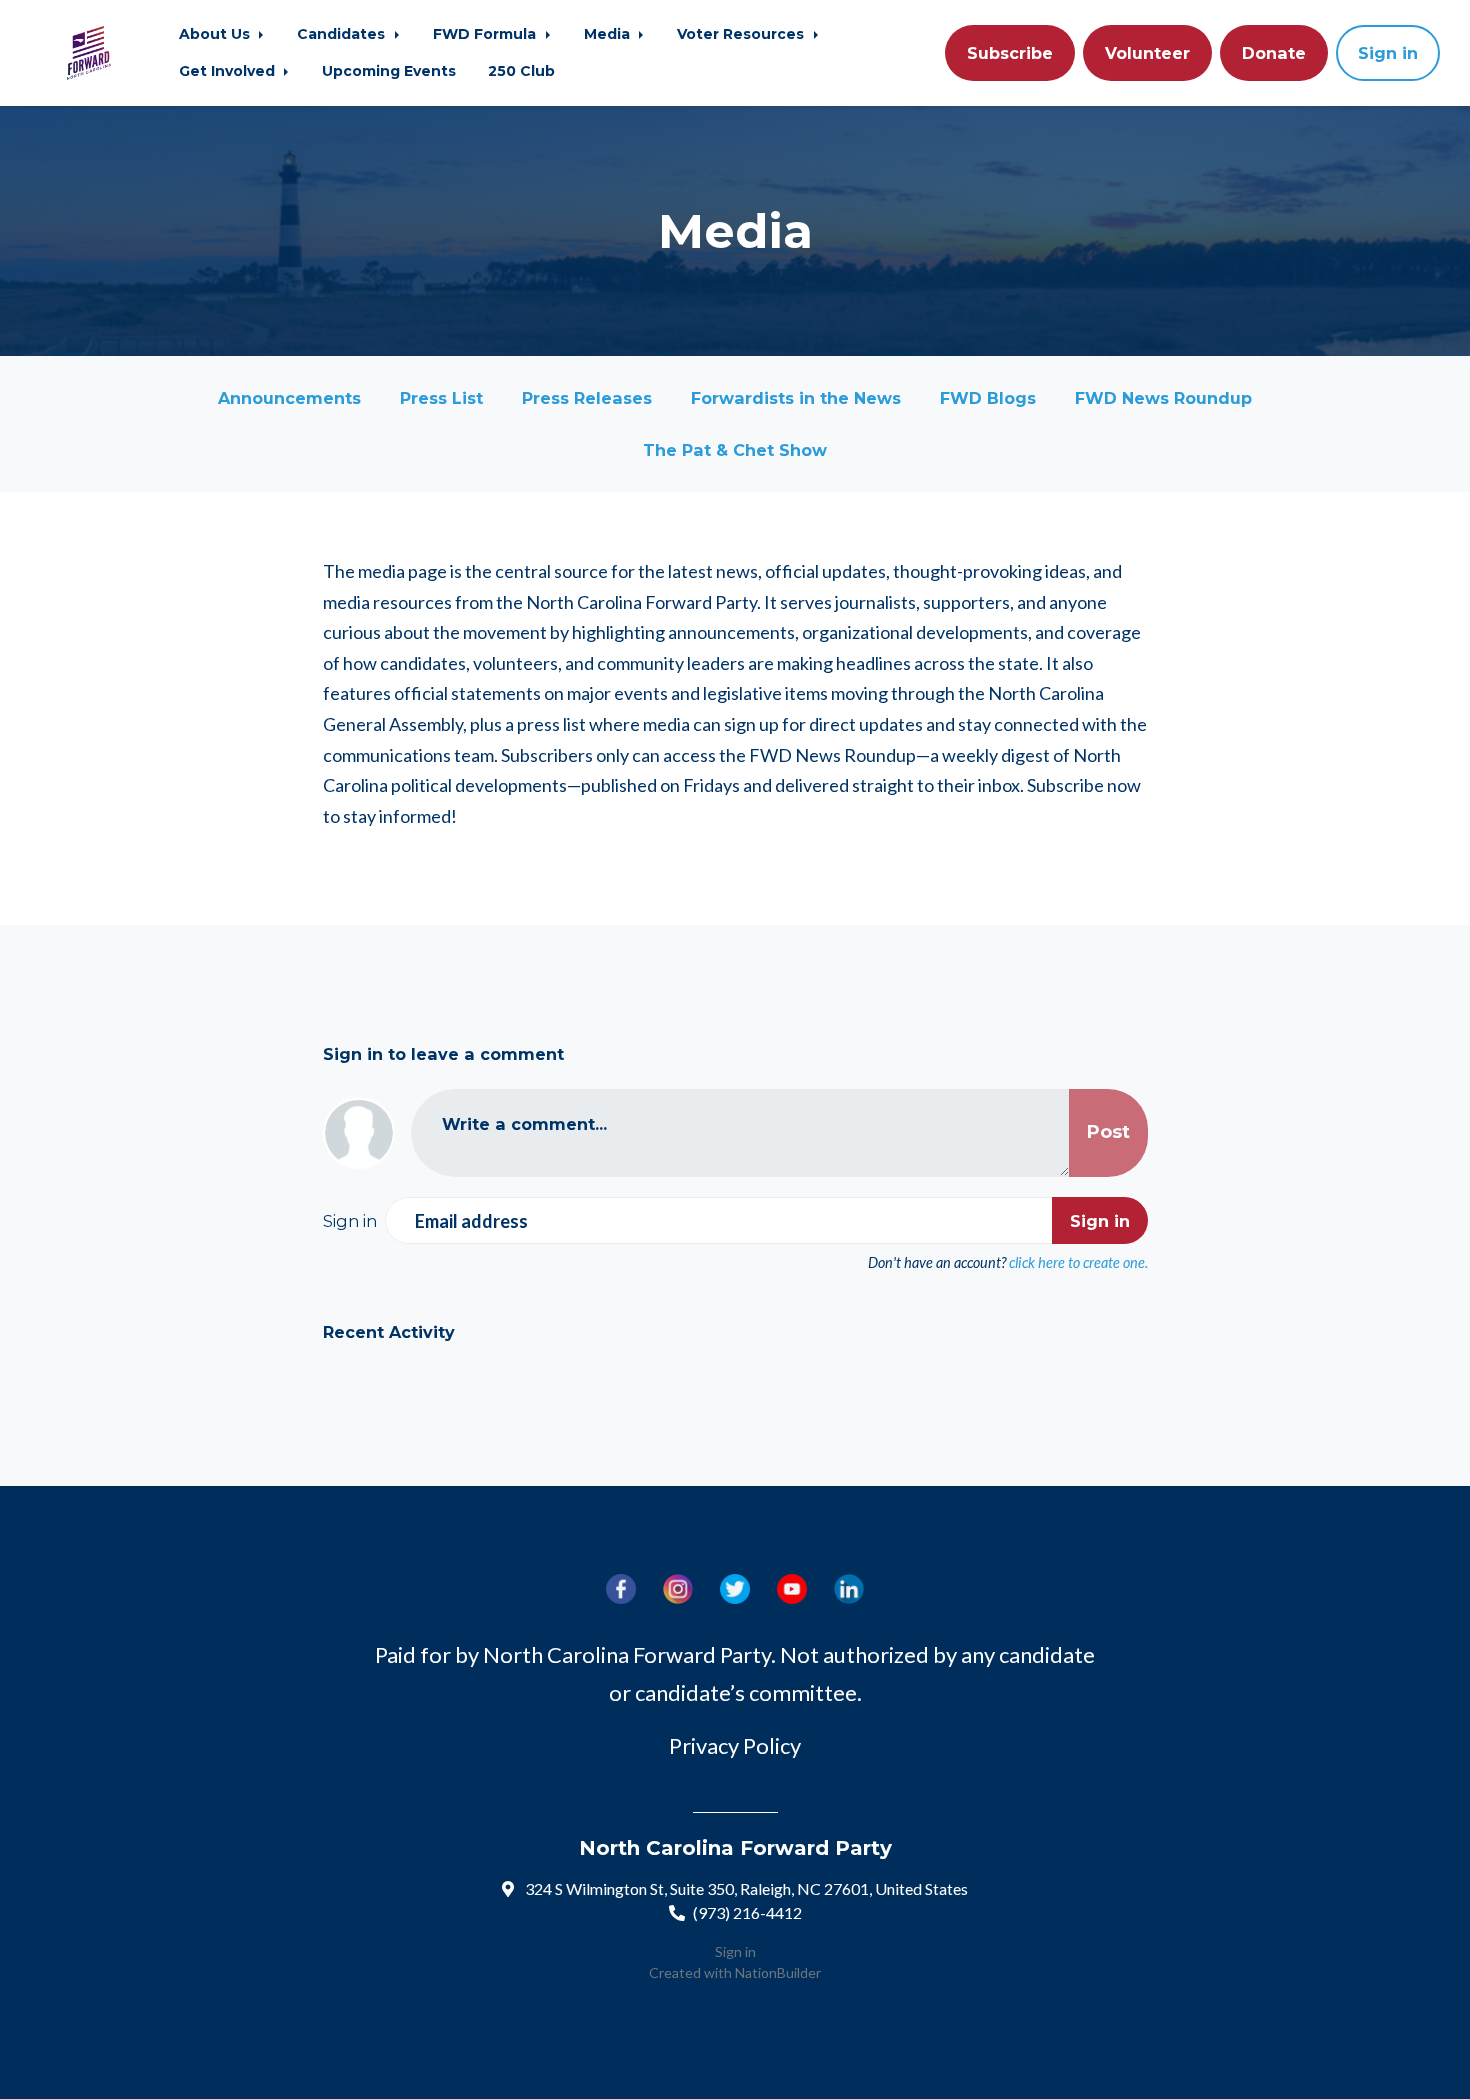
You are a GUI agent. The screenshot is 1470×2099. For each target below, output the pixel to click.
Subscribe (1010, 53)
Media (609, 34)
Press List (441, 398)
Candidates (343, 34)
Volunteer (1147, 53)
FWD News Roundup (1163, 398)
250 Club (521, 71)
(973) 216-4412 (747, 1912)
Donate (1274, 53)
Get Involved (229, 71)
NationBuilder (778, 1972)
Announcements (289, 398)
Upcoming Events (389, 71)
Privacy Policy (735, 1745)
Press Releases (587, 398)
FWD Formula (486, 34)
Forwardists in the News (796, 398)
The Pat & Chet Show (735, 450)
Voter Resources (742, 34)
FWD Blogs (988, 398)
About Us (216, 34)
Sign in (1388, 53)
